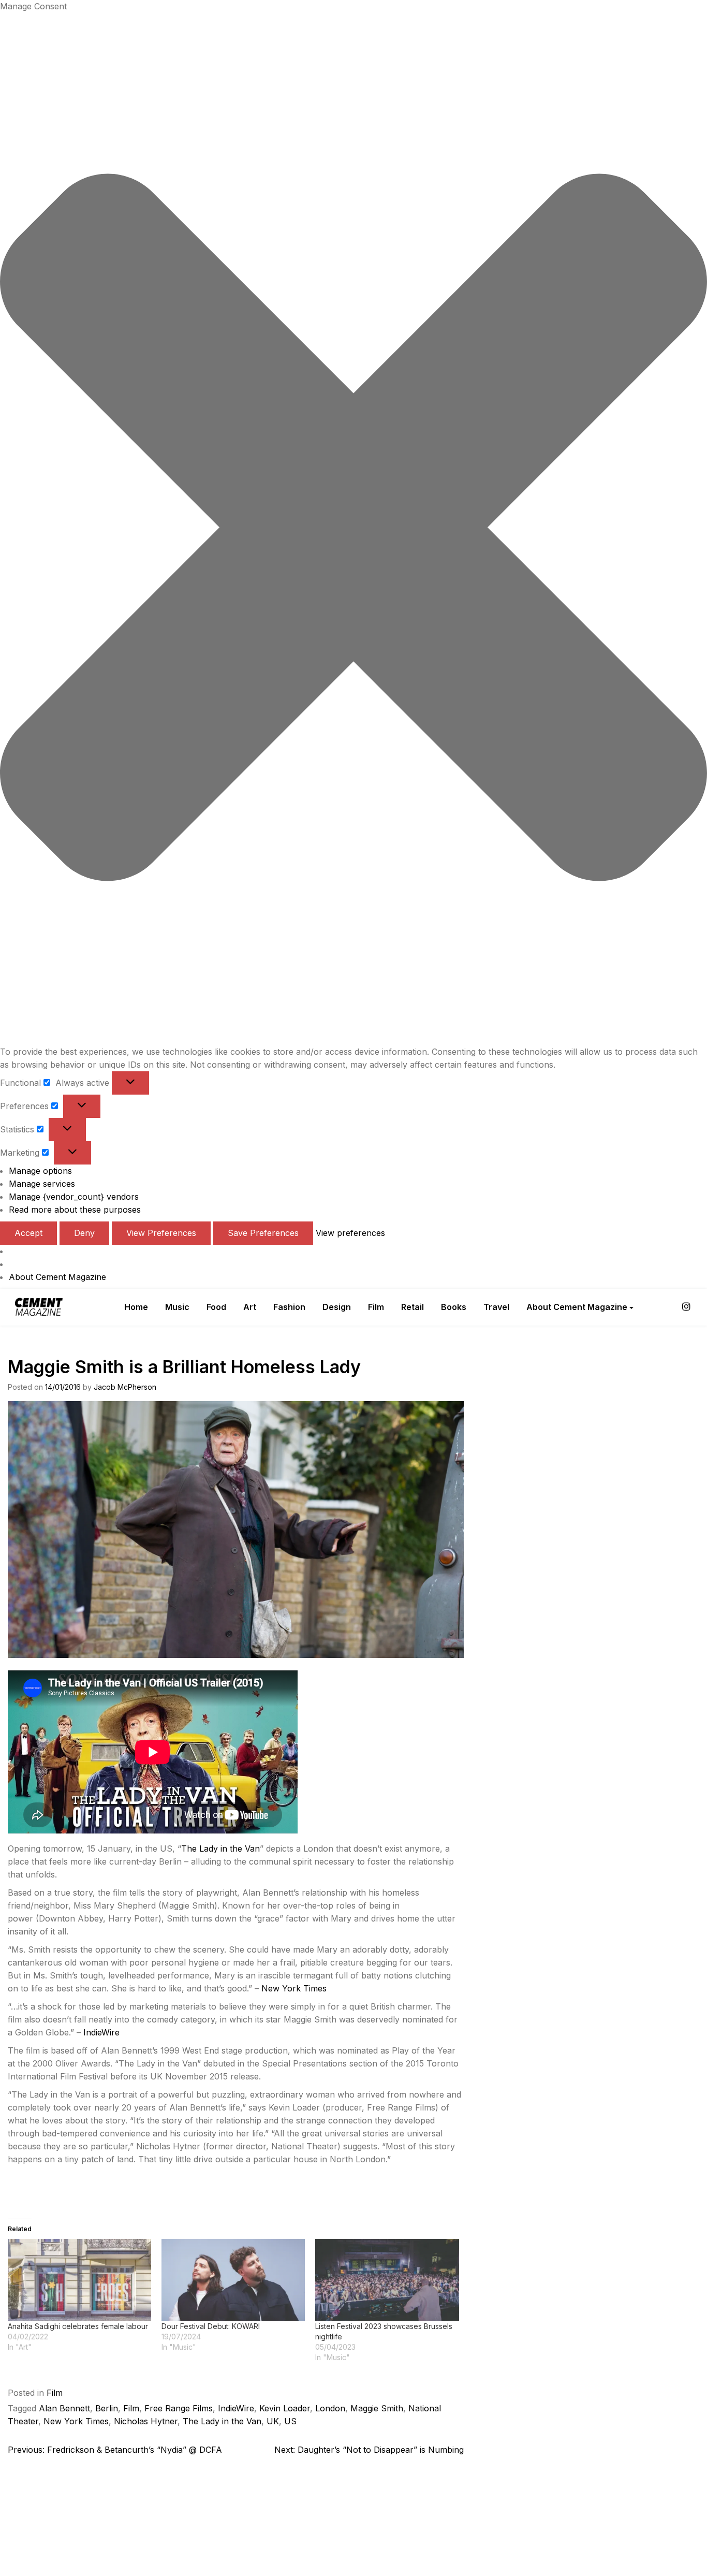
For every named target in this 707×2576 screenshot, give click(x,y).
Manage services (42, 1184)
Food (216, 1307)
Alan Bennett (64, 2408)
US (290, 2421)
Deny (84, 1233)
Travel (496, 1307)
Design (337, 1307)
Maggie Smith (377, 2408)
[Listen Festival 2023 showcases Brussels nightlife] (387, 2280)
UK (273, 2421)
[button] (353, 529)
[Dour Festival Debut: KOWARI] (233, 2280)
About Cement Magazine (57, 1277)
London (330, 2408)
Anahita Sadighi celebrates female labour (78, 2326)
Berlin (107, 2408)
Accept (28, 1233)
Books (454, 1307)
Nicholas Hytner (146, 2421)
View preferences (161, 1233)
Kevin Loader (285, 2408)
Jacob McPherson (125, 1387)
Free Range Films (179, 2408)
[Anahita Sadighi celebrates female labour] (79, 2280)
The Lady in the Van (220, 1849)
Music (177, 1307)
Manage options (40, 1171)
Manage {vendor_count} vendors (74, 1197)
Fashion (289, 1307)
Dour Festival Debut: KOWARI (211, 2326)
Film (376, 1307)
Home (136, 1307)
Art (250, 1307)
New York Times (294, 1988)
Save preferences (263, 1233)
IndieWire (101, 2032)
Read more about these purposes (75, 1210)
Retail (413, 1307)
